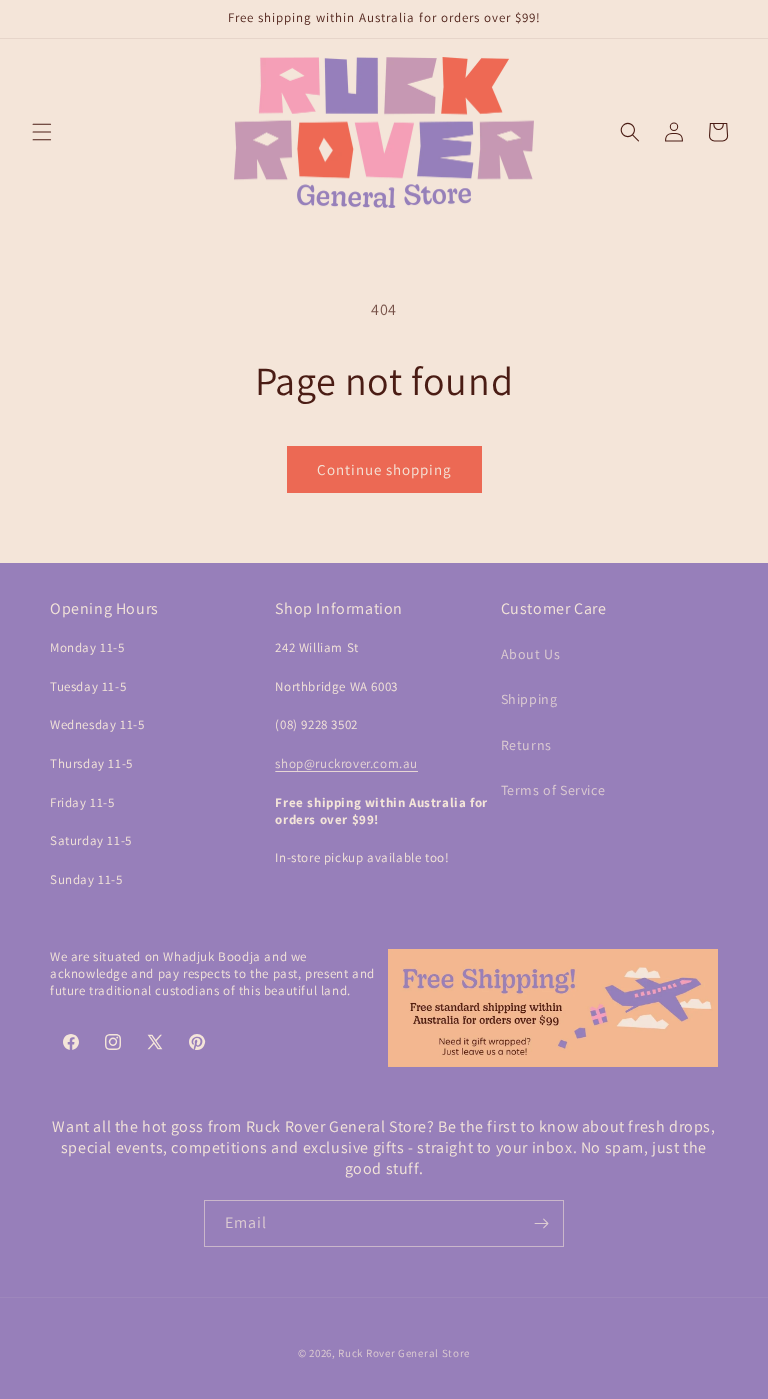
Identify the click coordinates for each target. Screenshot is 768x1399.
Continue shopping (384, 469)
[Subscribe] (541, 1223)
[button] (42, 132)
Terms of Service (553, 790)
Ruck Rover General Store (404, 1353)
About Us (531, 654)
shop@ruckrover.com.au (346, 763)
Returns (526, 745)
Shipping (529, 699)
